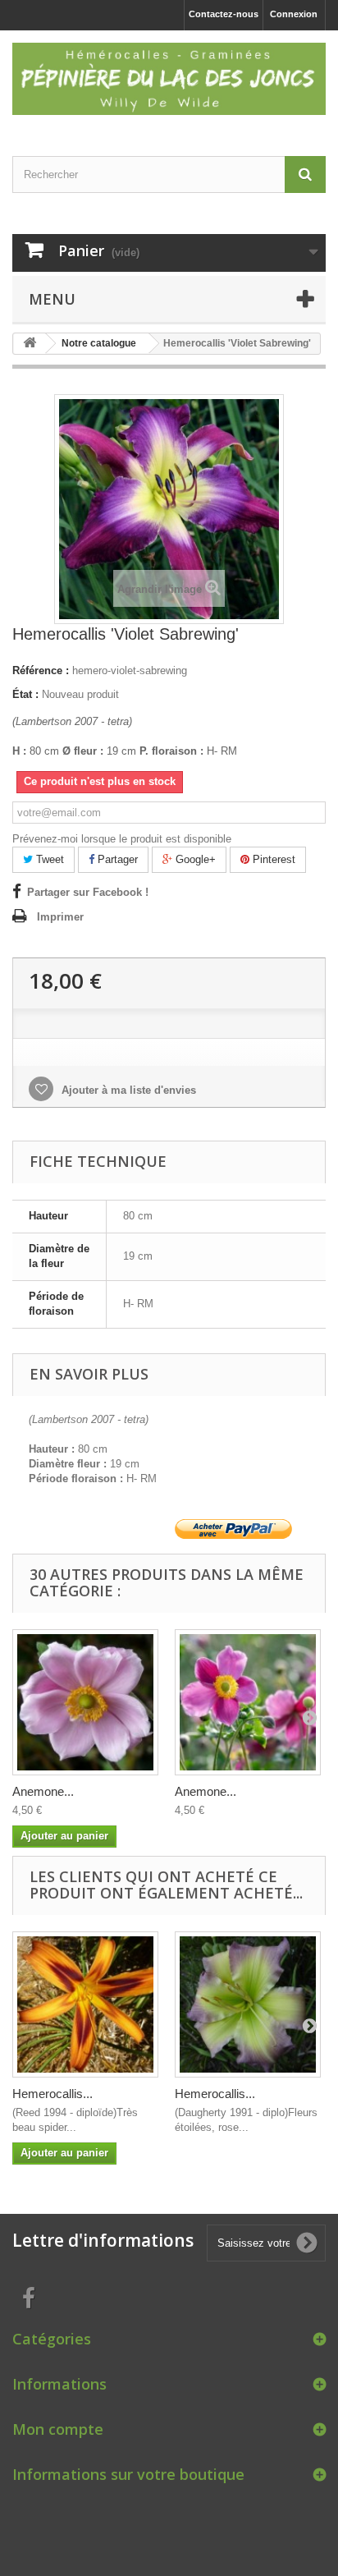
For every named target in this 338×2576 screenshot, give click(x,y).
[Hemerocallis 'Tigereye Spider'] (85, 2004)
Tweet (48, 859)
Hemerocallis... (53, 2094)
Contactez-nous (224, 14)
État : (25, 694)
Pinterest (272, 859)
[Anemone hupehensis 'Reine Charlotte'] (85, 1702)
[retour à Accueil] (30, 344)
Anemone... (43, 1791)
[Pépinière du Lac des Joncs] (169, 79)
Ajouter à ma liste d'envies (127, 1090)
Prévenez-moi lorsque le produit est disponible (122, 839)
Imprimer (60, 917)
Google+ (194, 859)
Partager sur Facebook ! (88, 892)
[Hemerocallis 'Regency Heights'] (248, 2004)
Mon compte (58, 2429)
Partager (116, 859)
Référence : (41, 670)
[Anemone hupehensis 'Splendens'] (248, 1702)
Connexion (294, 14)
